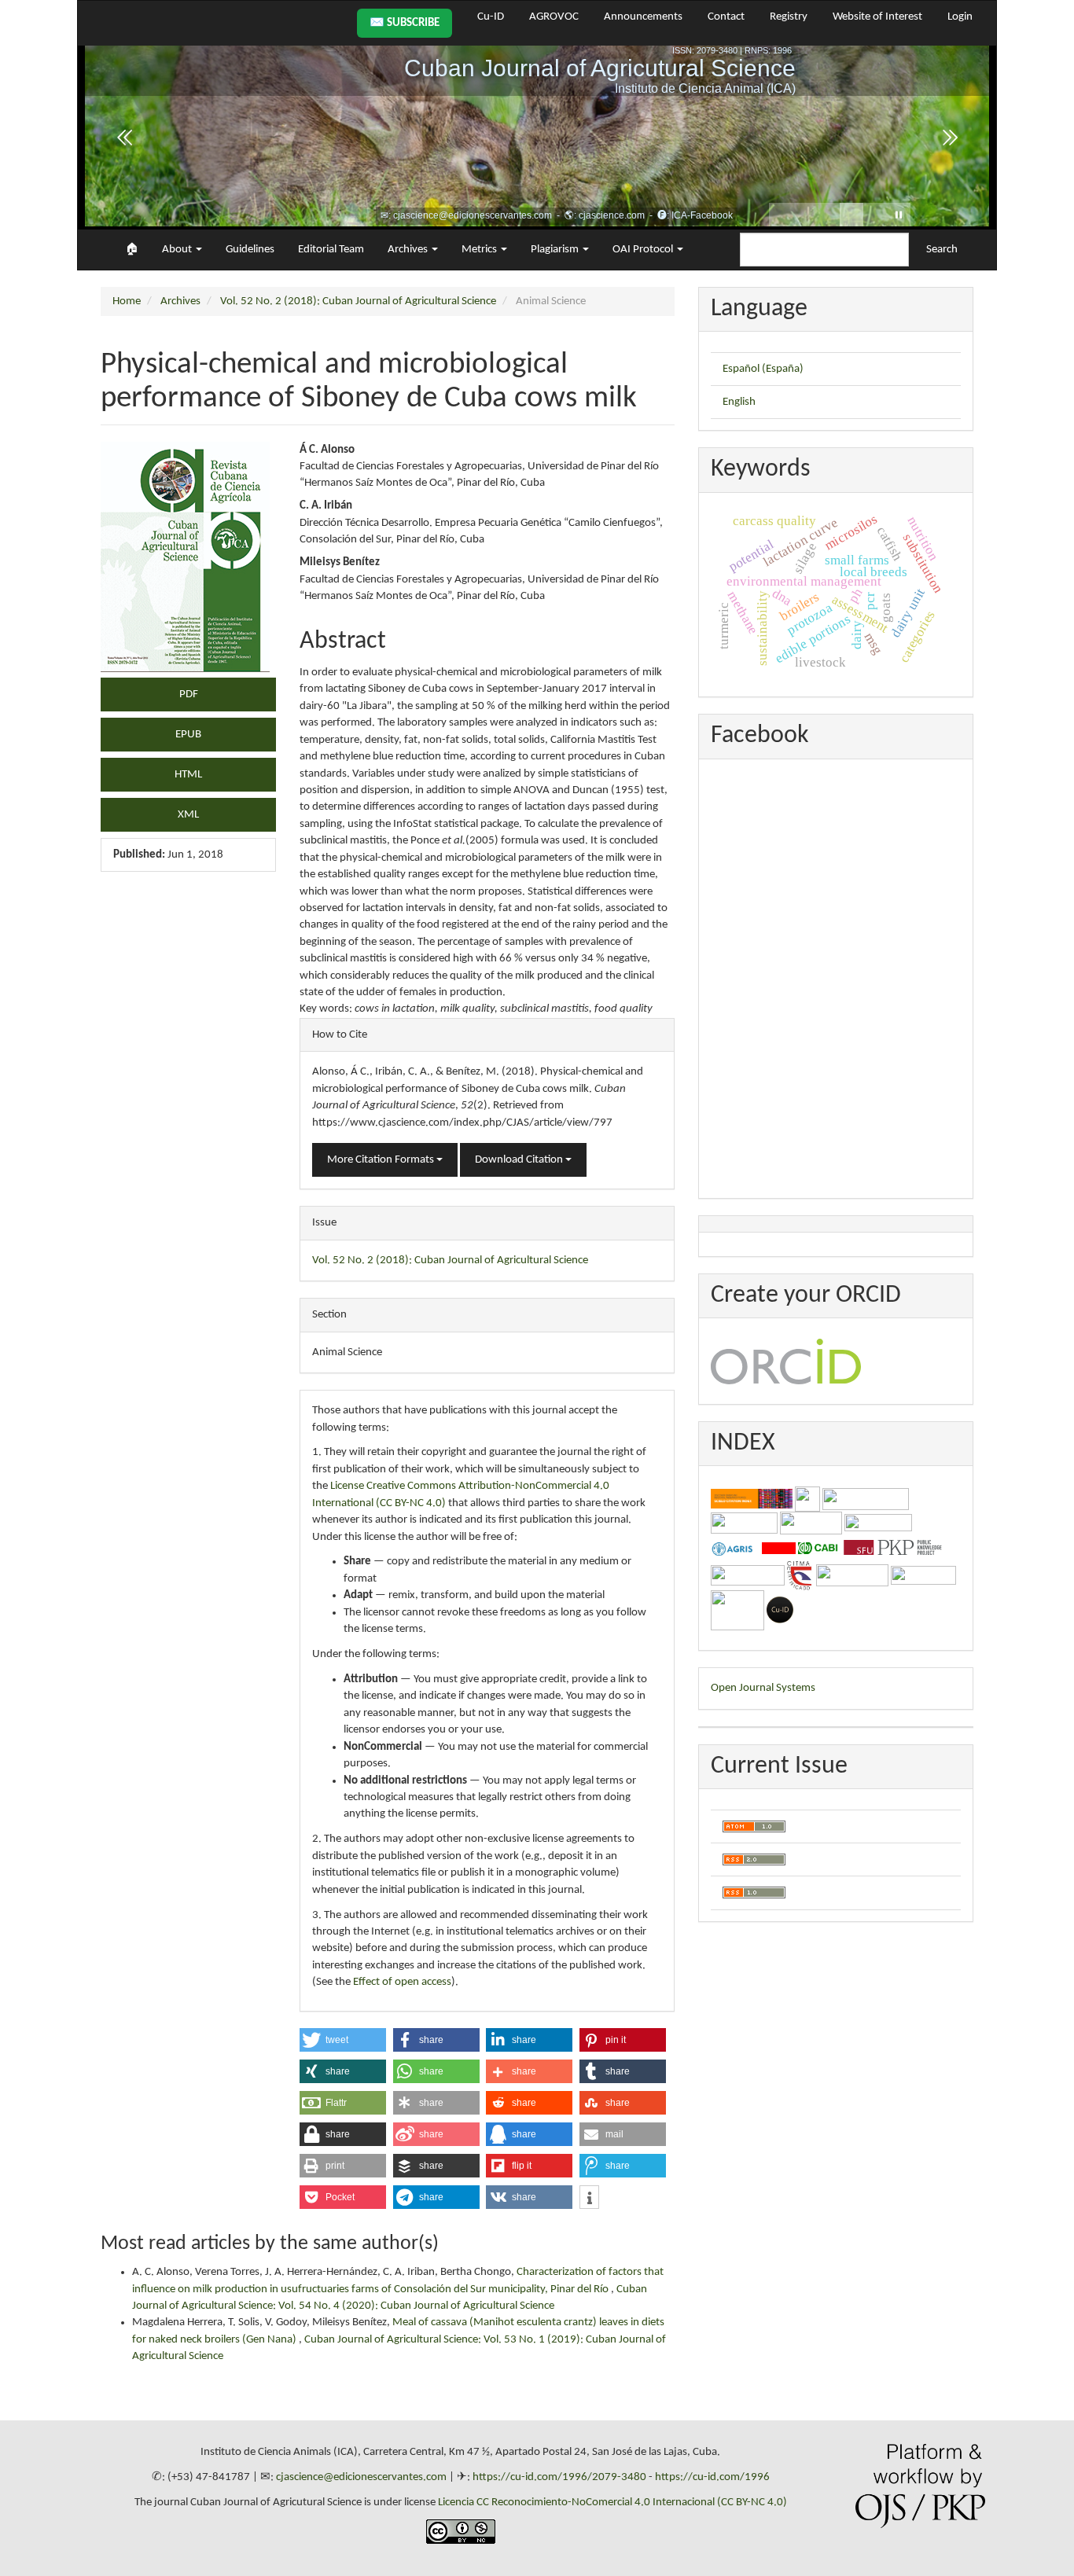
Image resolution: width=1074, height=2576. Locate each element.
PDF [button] (189, 695)
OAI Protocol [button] (644, 250)
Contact (726, 17)
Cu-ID (491, 17)
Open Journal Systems (763, 1688)
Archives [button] (409, 250)
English (739, 402)
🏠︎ (132, 250)
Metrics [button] (480, 250)
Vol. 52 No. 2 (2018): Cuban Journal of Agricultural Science (358, 301)
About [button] (178, 250)
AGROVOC (554, 17)
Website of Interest (877, 17)
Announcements (643, 17)
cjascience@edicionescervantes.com (361, 2477)
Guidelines (250, 250)
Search (942, 250)
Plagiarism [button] (556, 250)
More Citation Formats (382, 1160)
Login (960, 17)
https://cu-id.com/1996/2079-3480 (559, 2477)
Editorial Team (331, 250)
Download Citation (520, 1160)
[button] (343, 2040)
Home (127, 301)
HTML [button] (188, 775)
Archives (180, 301)
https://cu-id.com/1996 (712, 2477)
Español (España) (763, 369)
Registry (789, 17)
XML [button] (188, 815)
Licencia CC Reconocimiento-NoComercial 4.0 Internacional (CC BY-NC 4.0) (612, 2503)
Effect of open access (402, 1982)
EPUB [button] (188, 735)
